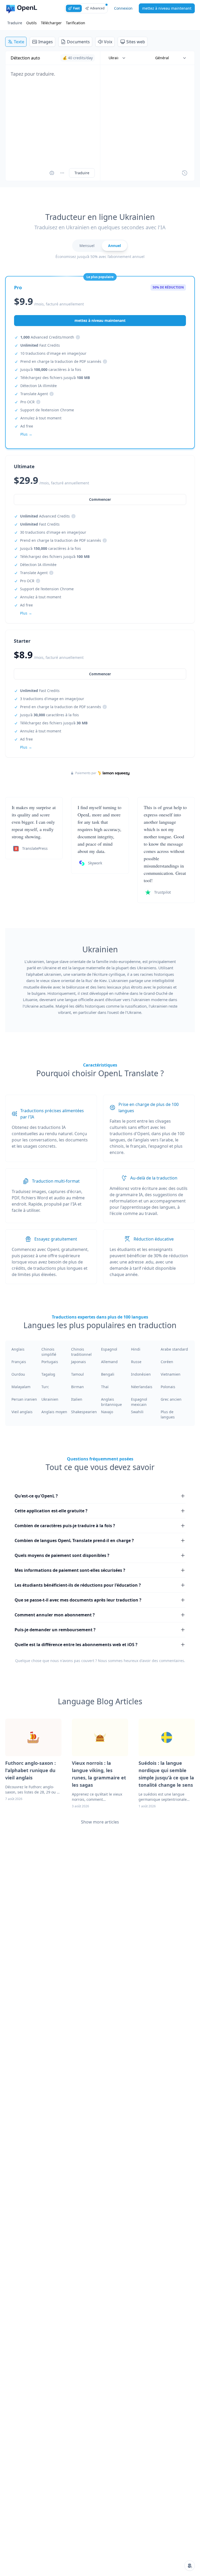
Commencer (100, 674)
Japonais (79, 1362)
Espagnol (109, 1349)
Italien (77, 1399)
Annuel (114, 246)
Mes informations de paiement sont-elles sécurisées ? (70, 1570)
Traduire (15, 23)
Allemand (109, 1362)
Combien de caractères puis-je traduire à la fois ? (65, 1526)
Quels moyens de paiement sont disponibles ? (62, 1555)
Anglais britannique (111, 1402)
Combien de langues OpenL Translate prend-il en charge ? (74, 1540)
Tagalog (48, 1374)
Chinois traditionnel (81, 1352)
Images (46, 42)
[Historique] (185, 173)
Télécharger (51, 23)
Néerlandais (142, 1387)
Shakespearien (84, 1412)
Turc (45, 1387)
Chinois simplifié (49, 1352)
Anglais (18, 1349)
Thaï (105, 1387)
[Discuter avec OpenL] (190, 2566)
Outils (32, 23)
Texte (19, 42)
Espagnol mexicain (139, 1402)
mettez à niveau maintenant (167, 8)
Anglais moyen (54, 1412)
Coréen (167, 1362)
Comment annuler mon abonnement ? (55, 1615)
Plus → (26, 747)
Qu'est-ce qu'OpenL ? (36, 1496)
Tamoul (77, 1374)
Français (19, 1362)
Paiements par (86, 773)
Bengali (108, 1374)
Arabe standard (174, 1349)
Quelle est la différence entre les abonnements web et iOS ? (76, 1645)
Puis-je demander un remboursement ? (55, 1630)
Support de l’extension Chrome (47, 410)
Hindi (136, 1349)
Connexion (123, 8)
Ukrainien (50, 1399)
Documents (78, 42)
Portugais (50, 1362)
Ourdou (18, 1374)
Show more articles (100, 1822)
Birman (77, 1387)
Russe (136, 1362)
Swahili (137, 1412)
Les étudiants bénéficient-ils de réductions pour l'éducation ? (78, 1585)
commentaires (172, 1661)
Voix (108, 42)
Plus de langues (168, 1414)
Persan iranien (24, 1399)
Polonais (168, 1387)
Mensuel (87, 246)
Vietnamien (171, 1374)
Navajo (107, 1412)
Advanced (97, 8)
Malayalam (21, 1387)
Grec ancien (171, 1399)
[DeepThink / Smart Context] (62, 173)
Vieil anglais (22, 1412)
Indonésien (141, 1374)
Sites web (136, 42)
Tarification (76, 23)
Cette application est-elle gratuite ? (51, 1511)
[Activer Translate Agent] (52, 173)
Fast (76, 8)
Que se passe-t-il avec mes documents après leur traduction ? (78, 1600)
